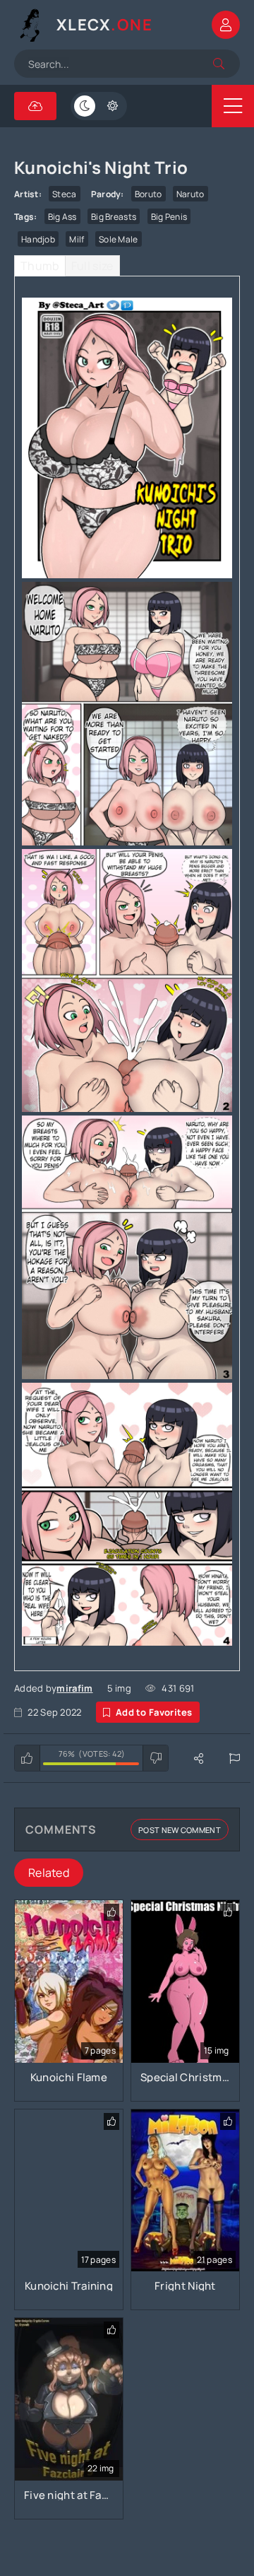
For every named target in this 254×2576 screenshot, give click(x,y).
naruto (190, 194)
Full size (92, 266)
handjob (38, 239)
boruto (149, 194)
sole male (119, 239)
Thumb (40, 266)
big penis (169, 217)
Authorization (226, 25)
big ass (62, 217)
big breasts (114, 217)
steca (65, 194)
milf (77, 239)
